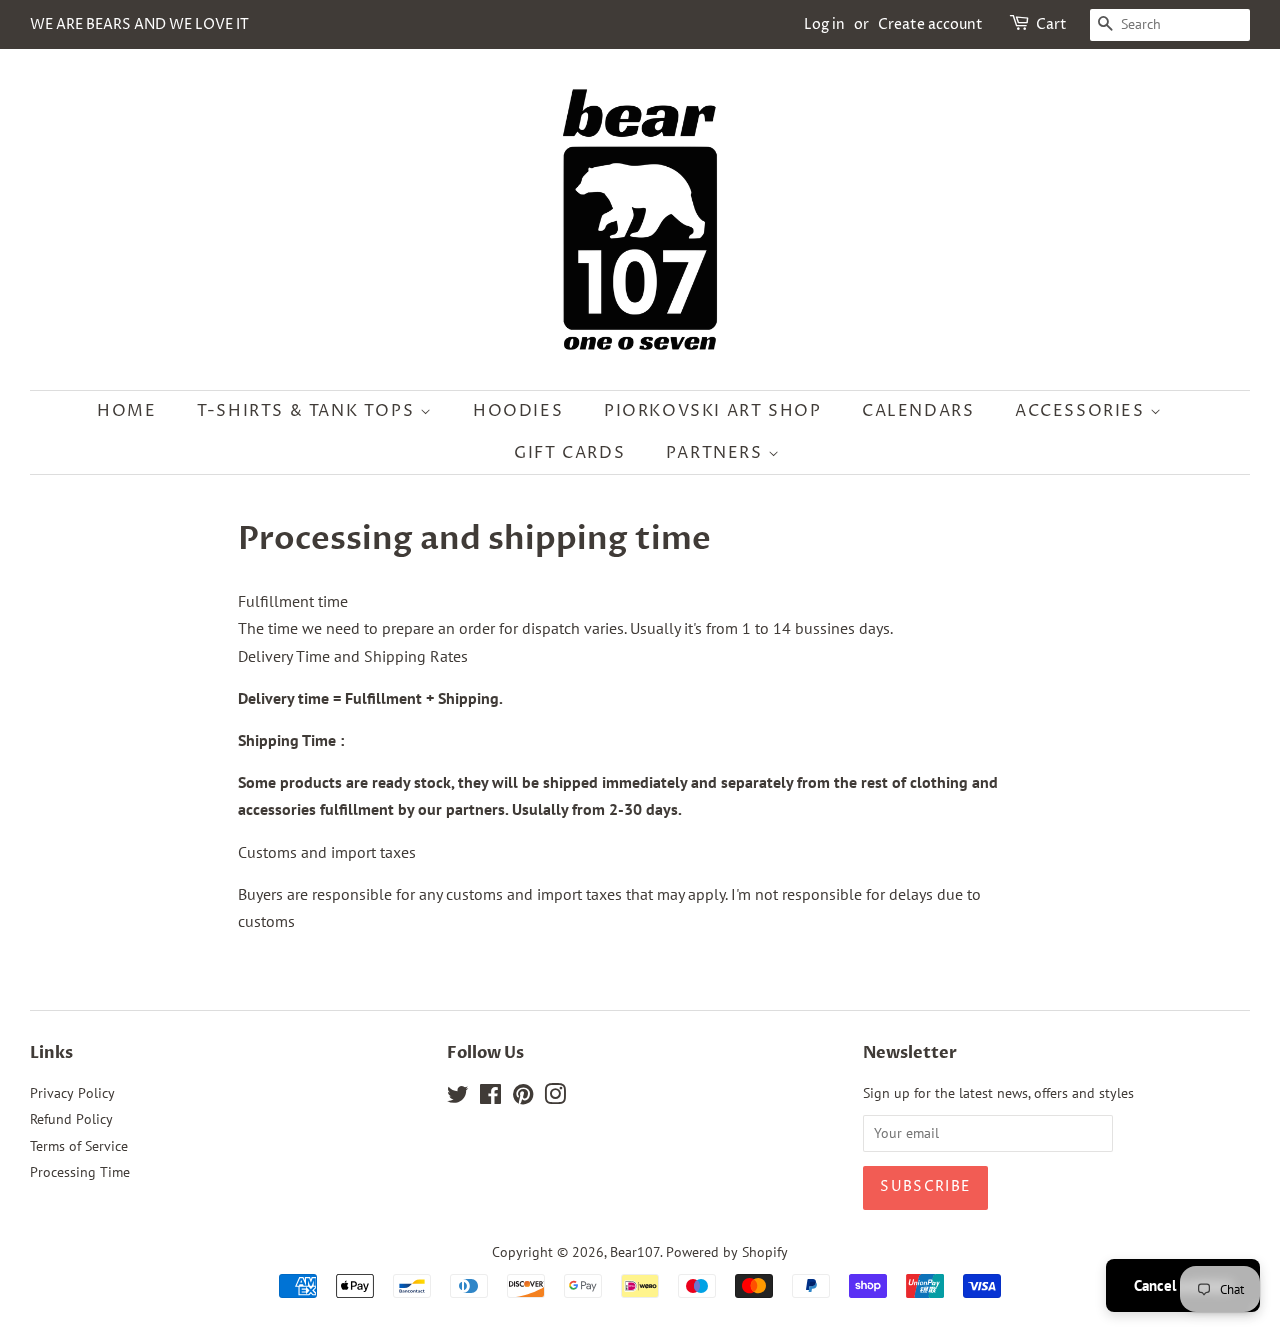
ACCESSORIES (1082, 411)
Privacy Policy (72, 1093)
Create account (930, 24)
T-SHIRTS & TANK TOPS (308, 411)
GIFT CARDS (569, 453)
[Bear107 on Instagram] (555, 1098)
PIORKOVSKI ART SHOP (712, 411)
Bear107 (635, 1252)
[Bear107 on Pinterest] (523, 1098)
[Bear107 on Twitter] (458, 1098)
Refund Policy (71, 1119)
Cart (1051, 24)
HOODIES (518, 411)
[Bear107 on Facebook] (490, 1098)
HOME (126, 411)
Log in (824, 24)
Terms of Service (79, 1146)
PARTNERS (717, 453)
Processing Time (80, 1172)
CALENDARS (918, 411)
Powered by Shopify (727, 1252)
